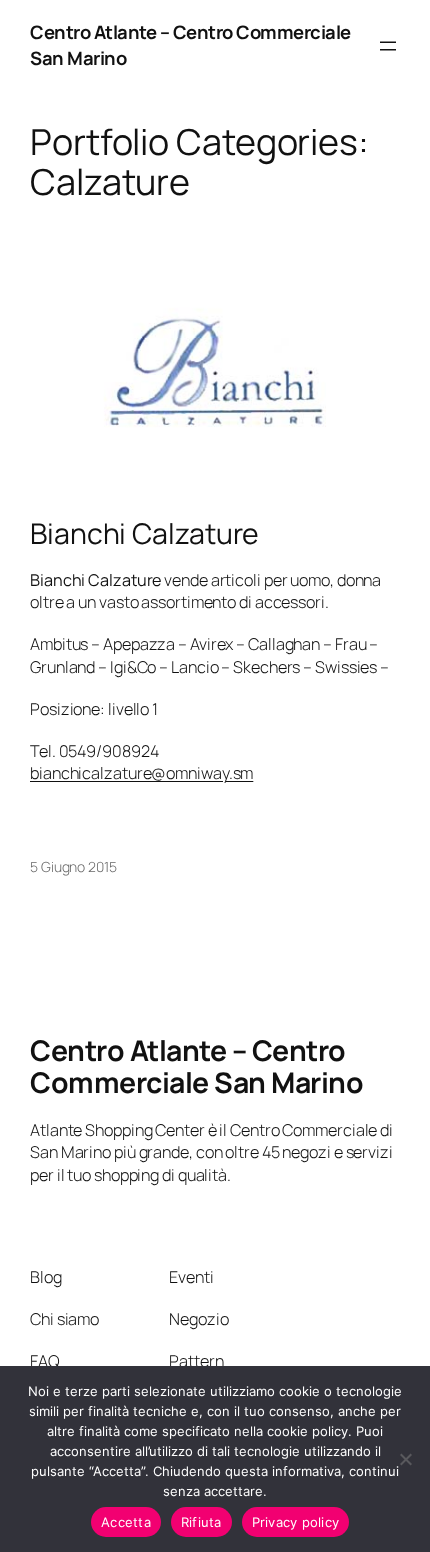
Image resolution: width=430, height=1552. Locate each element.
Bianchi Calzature (144, 534)
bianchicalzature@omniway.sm (141, 773)
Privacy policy (296, 1522)
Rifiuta (201, 1522)
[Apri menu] (388, 46)
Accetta (126, 1522)
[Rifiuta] (405, 1459)
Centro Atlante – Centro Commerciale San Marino (190, 45)
